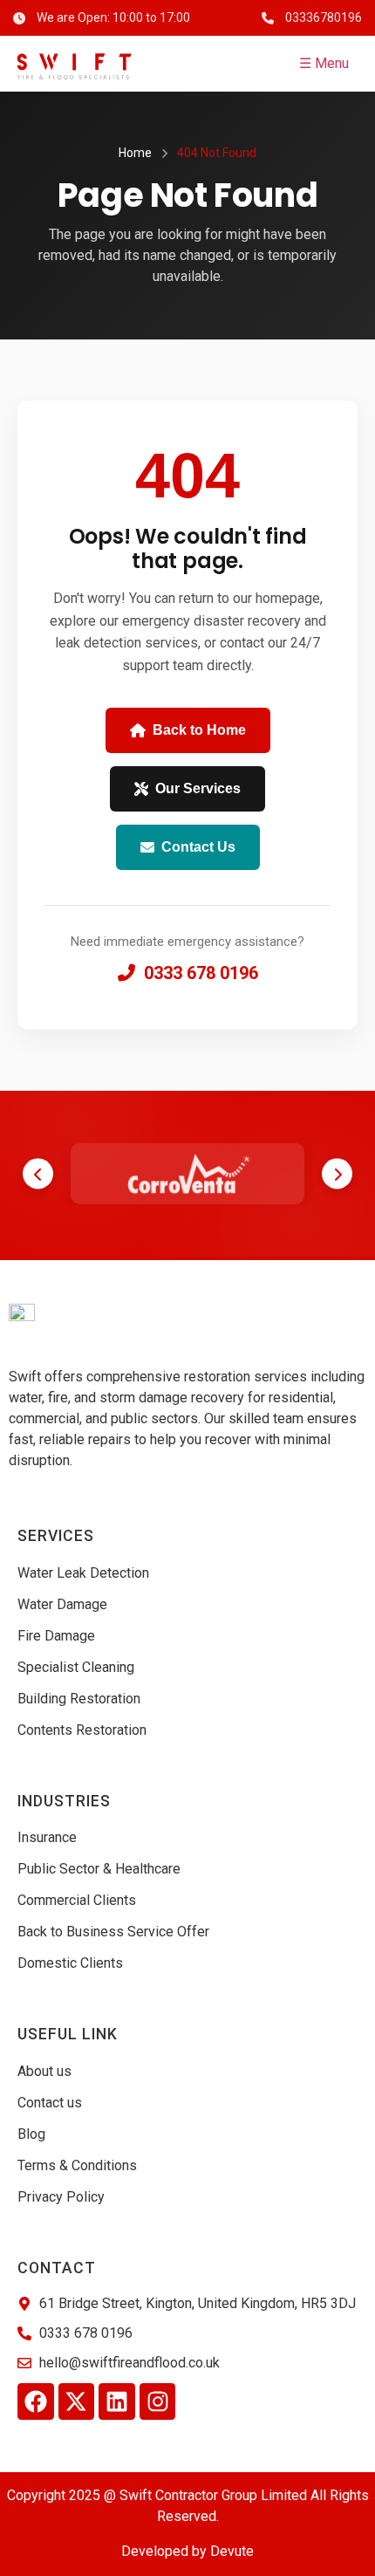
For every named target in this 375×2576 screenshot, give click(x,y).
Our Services (198, 788)
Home (135, 153)
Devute (232, 2551)
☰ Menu (324, 63)
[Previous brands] (38, 1174)
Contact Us (198, 847)
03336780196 (324, 17)
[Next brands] (337, 1174)
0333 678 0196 (201, 973)
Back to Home (199, 730)
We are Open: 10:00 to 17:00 (113, 17)
